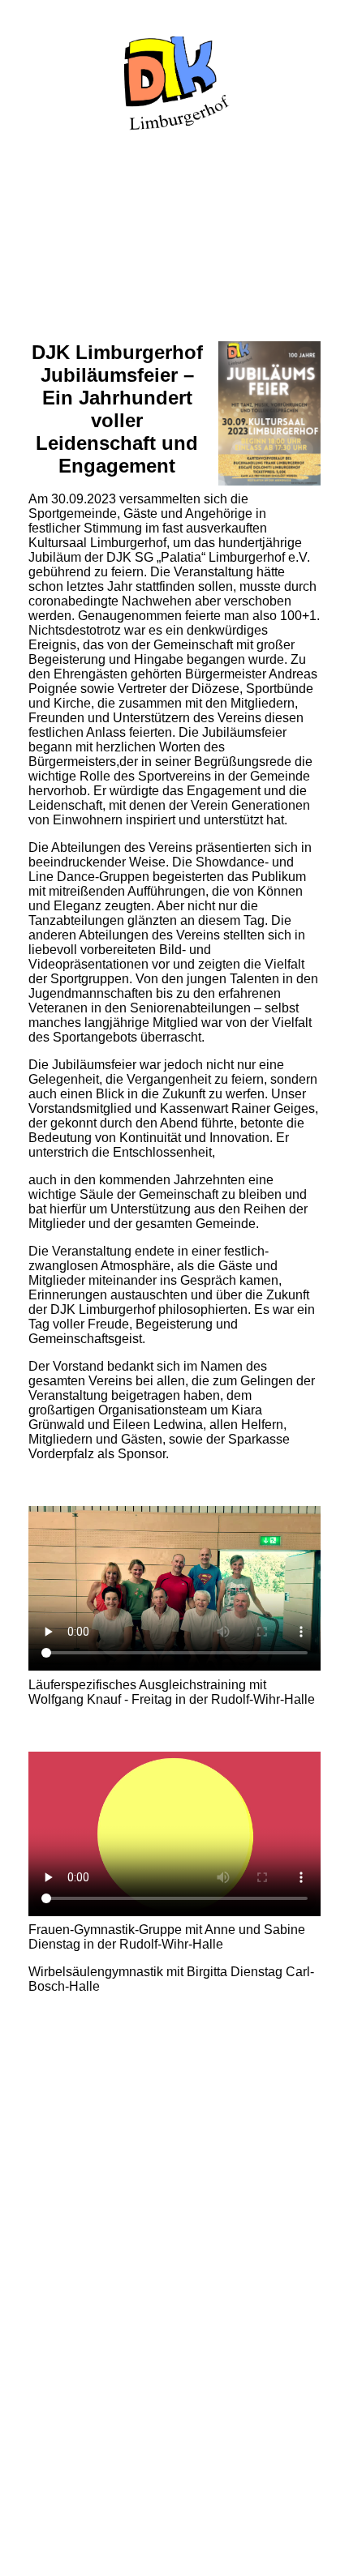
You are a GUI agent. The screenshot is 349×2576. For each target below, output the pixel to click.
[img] (174, 83)
